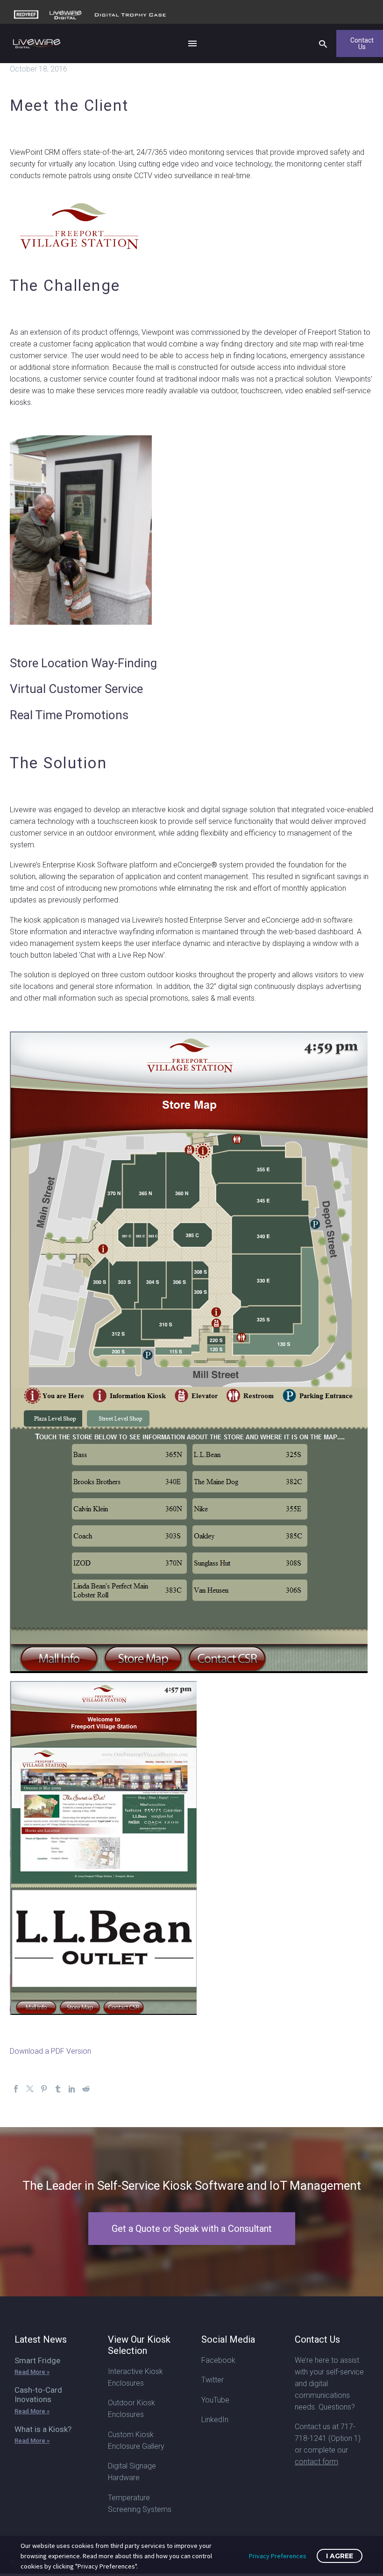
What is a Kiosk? (43, 2429)
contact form (316, 2462)
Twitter (213, 2380)
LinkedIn (215, 2420)
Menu (192, 43)
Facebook (218, 2360)
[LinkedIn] (72, 2089)
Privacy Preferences (278, 2556)
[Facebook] (16, 2089)
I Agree (340, 2556)
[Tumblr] (58, 2089)
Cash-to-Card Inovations (38, 2395)
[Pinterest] (44, 2089)
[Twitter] (30, 2089)
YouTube (215, 2400)
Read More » (32, 2372)
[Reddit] (86, 2089)
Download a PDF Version (50, 2051)
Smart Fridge (37, 2360)
